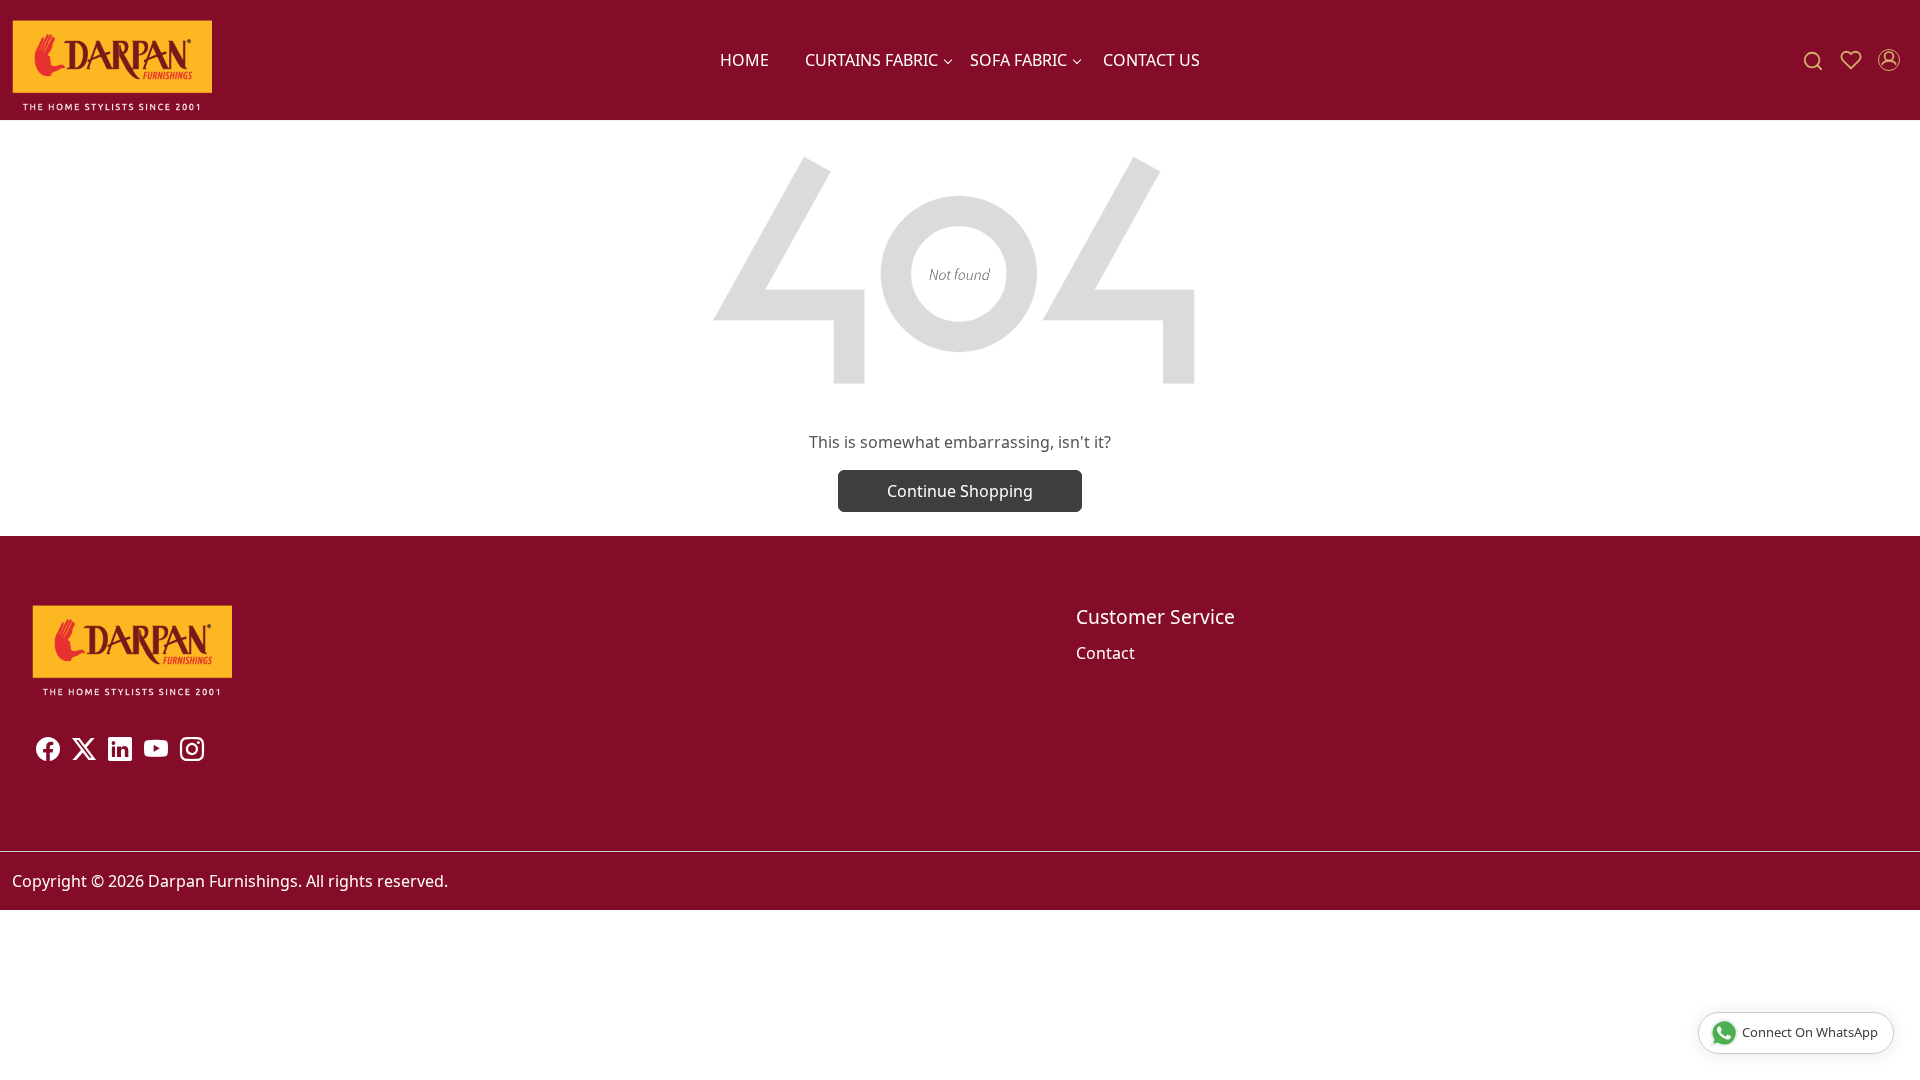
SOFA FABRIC (1018, 60)
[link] (1813, 60)
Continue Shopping (960, 491)
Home (744, 60)
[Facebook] (48, 752)
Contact (1105, 653)
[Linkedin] (120, 752)
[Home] (112, 60)
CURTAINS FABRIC (871, 60)
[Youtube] (156, 752)
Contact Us (1151, 60)
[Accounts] (1889, 60)
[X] (84, 752)
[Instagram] (192, 752)
